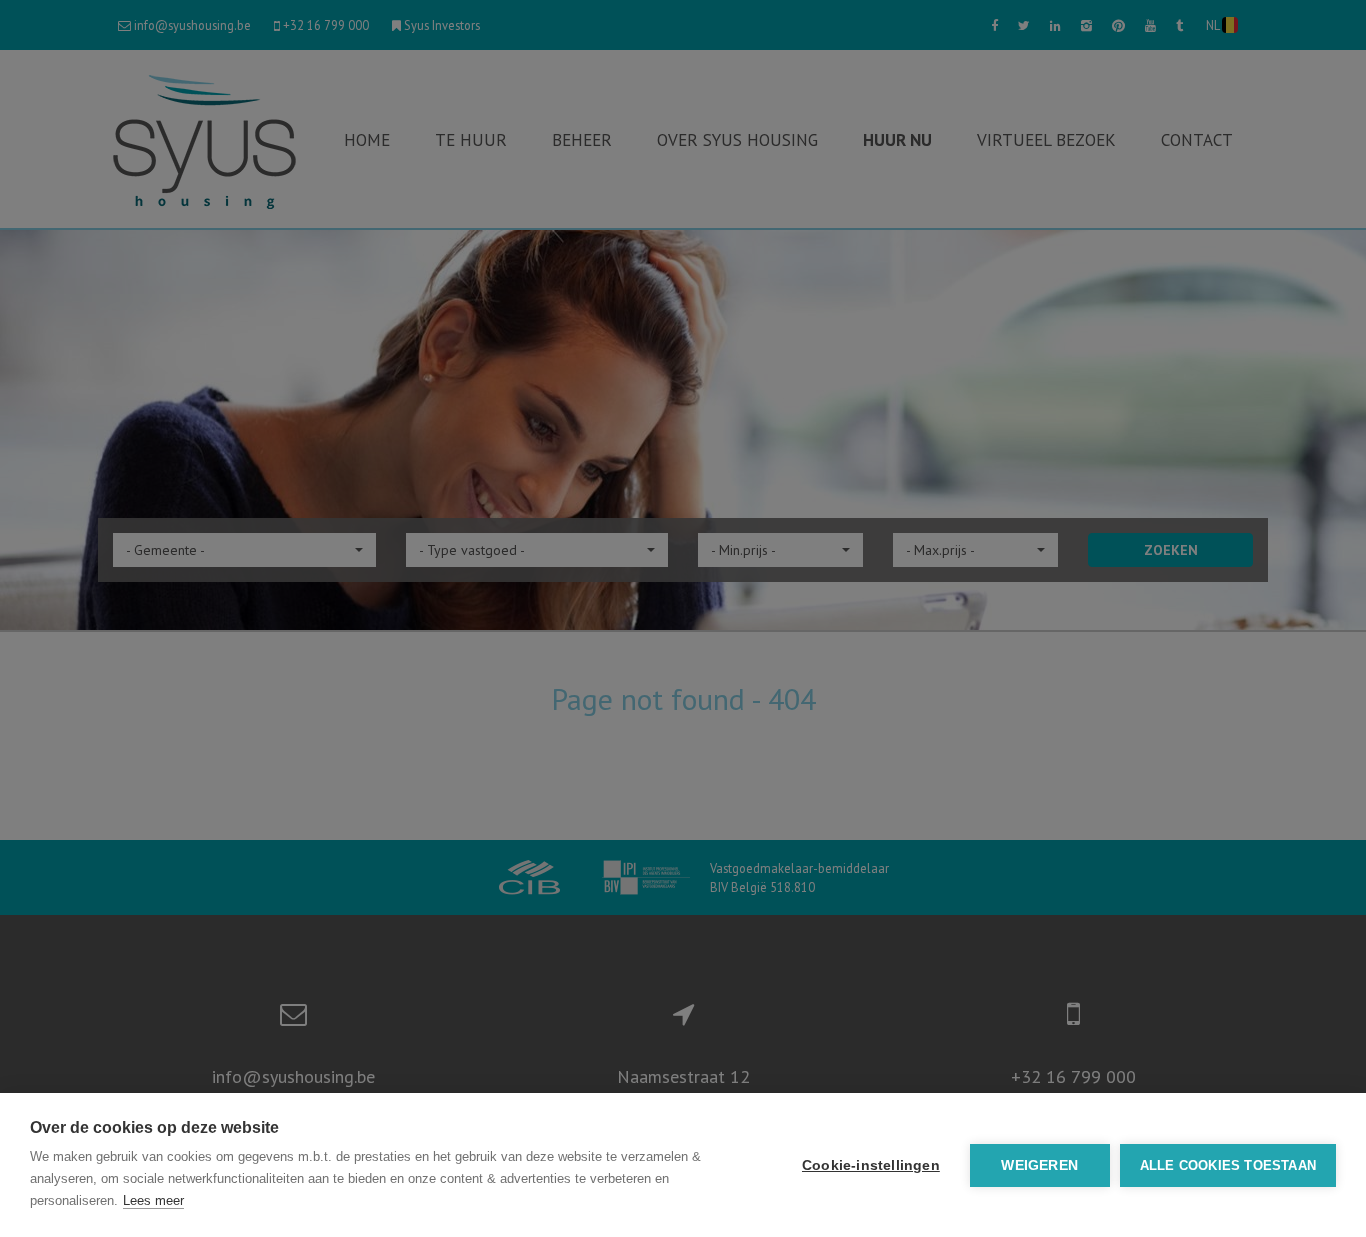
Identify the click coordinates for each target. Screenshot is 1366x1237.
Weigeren (1039, 1165)
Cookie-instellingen (871, 1165)
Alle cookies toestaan (1228, 1165)
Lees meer (153, 1200)
